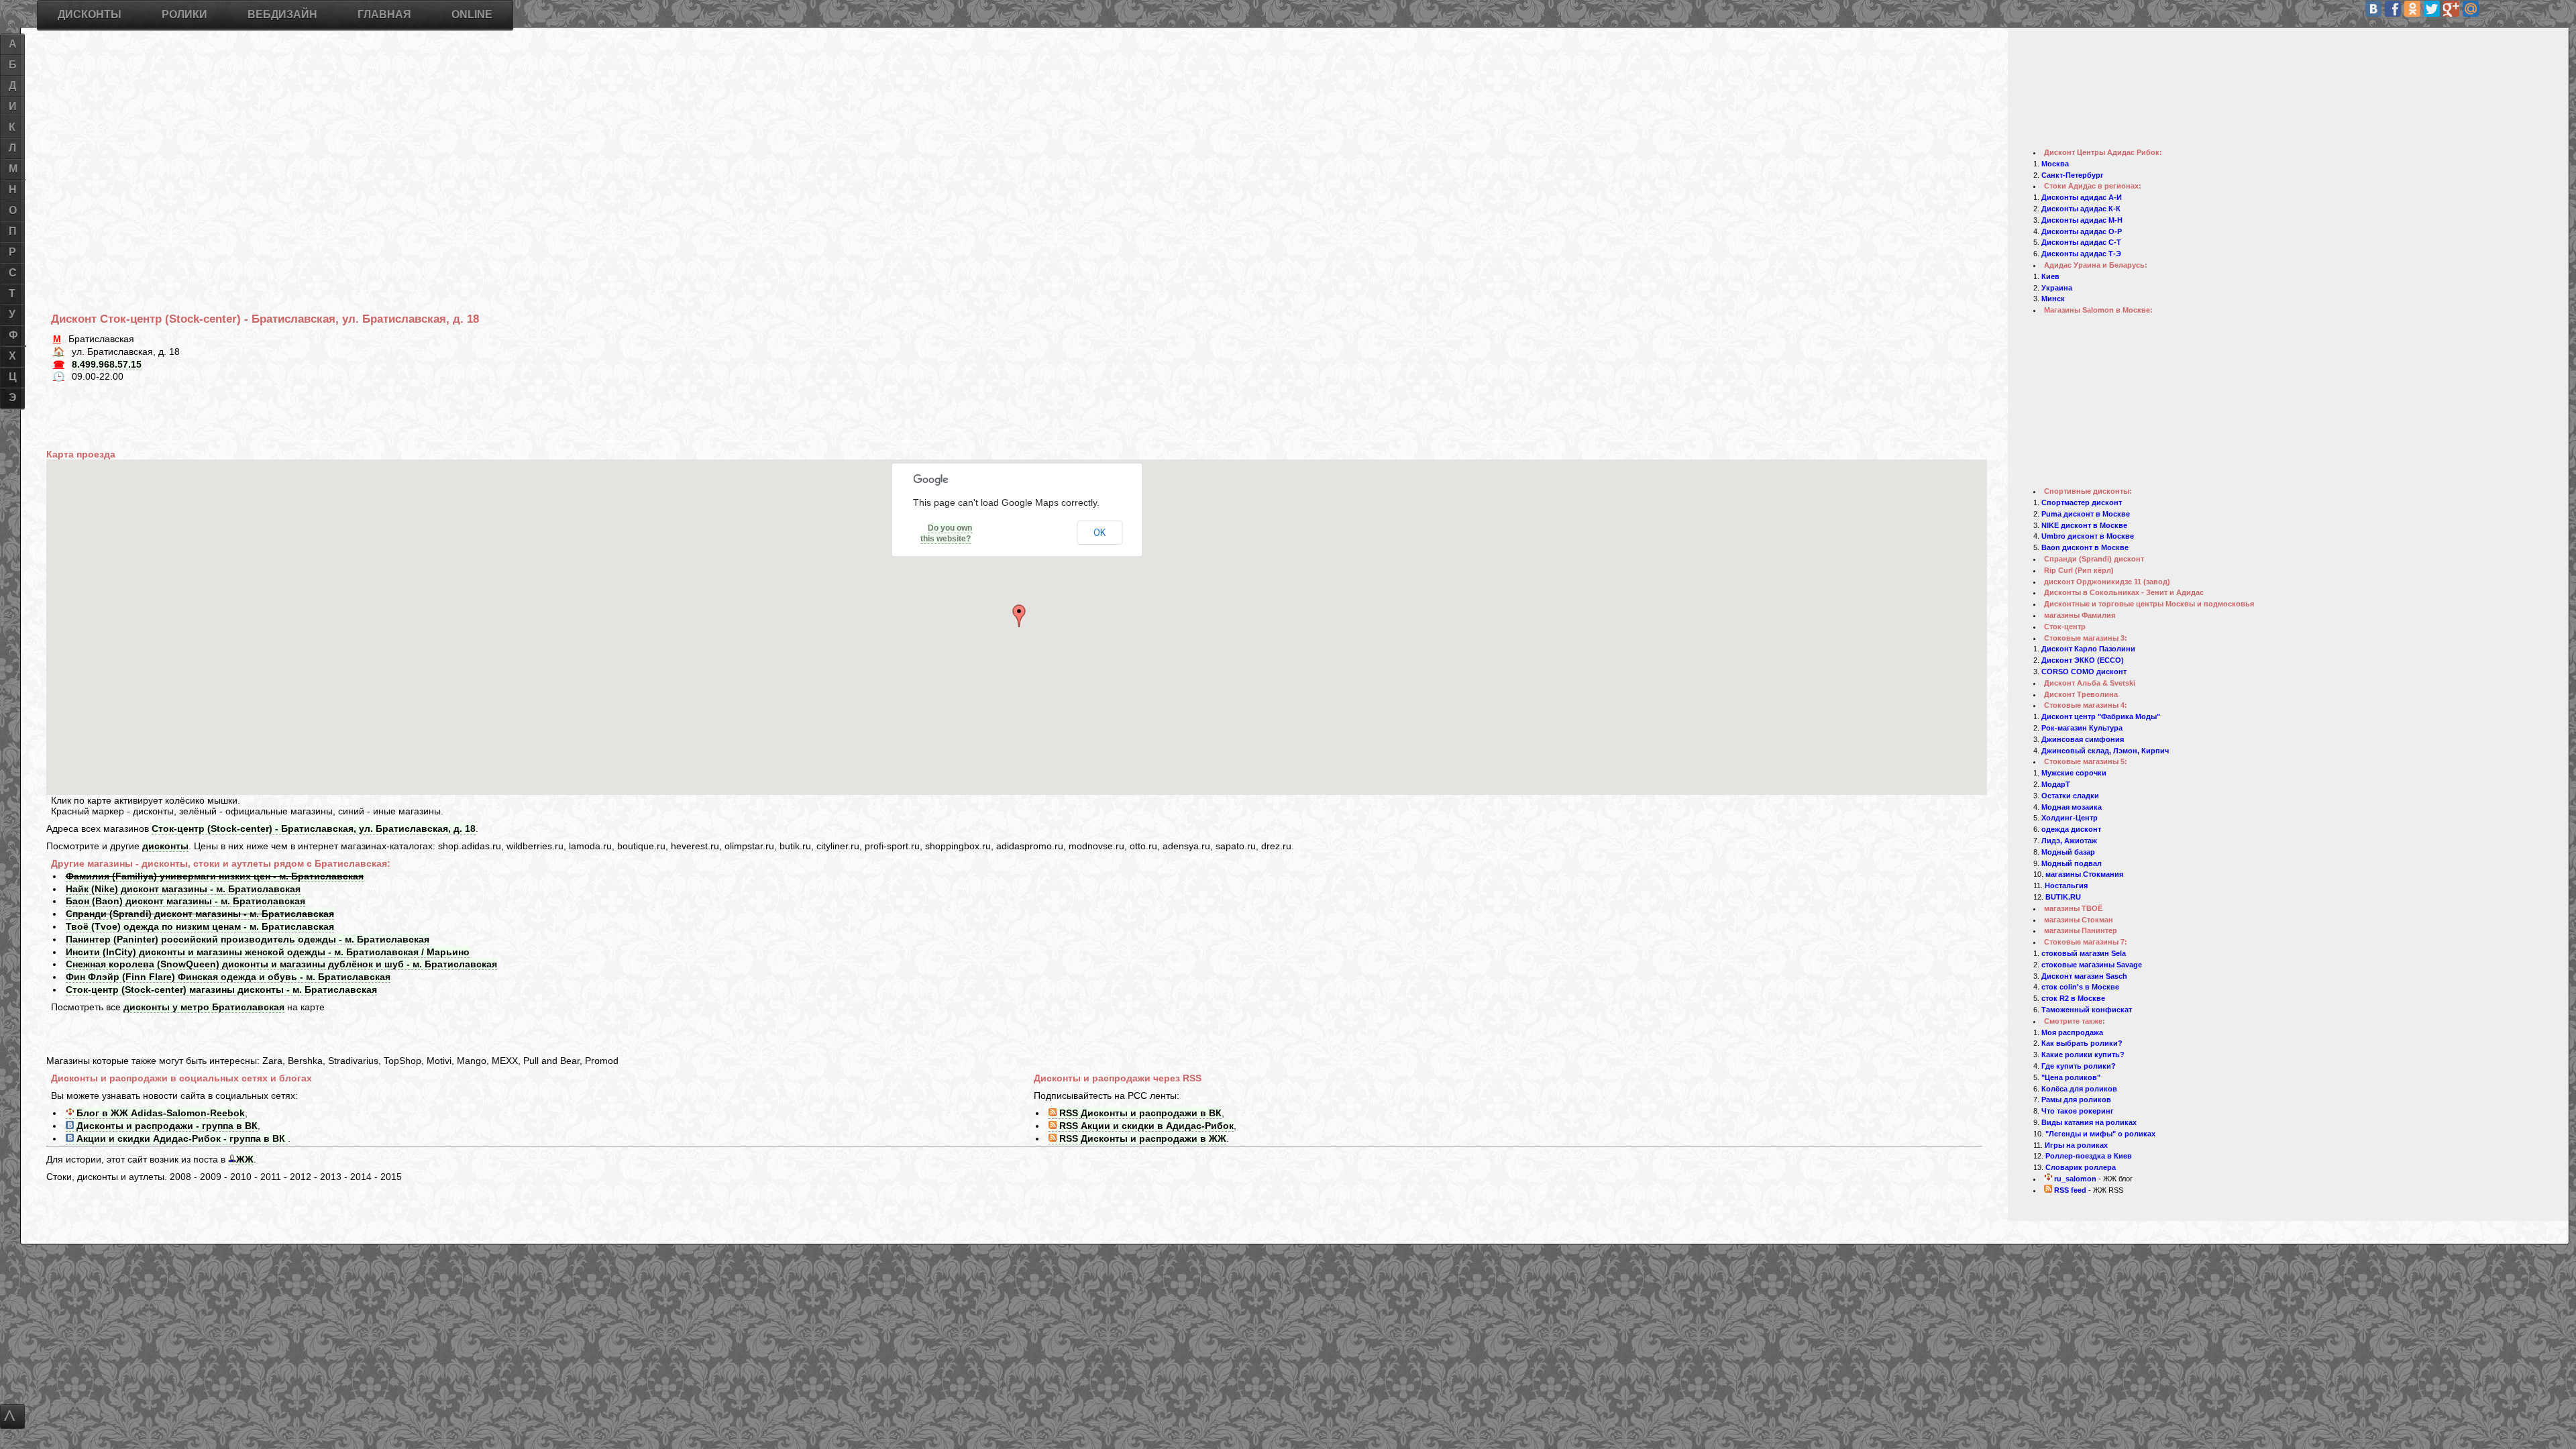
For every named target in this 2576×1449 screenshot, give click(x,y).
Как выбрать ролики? (2082, 1043)
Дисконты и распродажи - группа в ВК (166, 1126)
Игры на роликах (2076, 1145)
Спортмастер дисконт (2082, 502)
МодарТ (2056, 784)
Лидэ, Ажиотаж (2069, 841)
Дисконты (90, 14)
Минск (2053, 299)
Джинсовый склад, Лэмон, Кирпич (2105, 751)
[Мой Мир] (2471, 9)
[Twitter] (2432, 9)
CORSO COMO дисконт (2084, 672)
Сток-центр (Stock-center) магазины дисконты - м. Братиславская (221, 989)
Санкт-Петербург (2073, 175)
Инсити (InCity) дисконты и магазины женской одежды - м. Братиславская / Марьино (268, 952)
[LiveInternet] (2510, 9)
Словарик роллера (2081, 1167)
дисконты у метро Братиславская (204, 1007)
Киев (2050, 276)
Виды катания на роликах (2089, 1122)
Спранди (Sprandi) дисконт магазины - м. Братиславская (200, 914)
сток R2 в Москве (2073, 998)
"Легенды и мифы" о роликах (2100, 1134)
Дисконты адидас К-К (2081, 209)
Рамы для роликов (2076, 1099)
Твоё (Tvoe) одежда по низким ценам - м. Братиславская (200, 926)
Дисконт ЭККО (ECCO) (2083, 660)
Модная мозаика (2072, 807)
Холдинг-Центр (2070, 818)
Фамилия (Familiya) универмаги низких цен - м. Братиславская (215, 876)
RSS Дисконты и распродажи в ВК (1139, 1113)
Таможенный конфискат (2087, 1010)
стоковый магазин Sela (2084, 953)
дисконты (165, 846)
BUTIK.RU (2063, 897)
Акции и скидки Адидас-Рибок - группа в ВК (181, 1138)
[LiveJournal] (2490, 9)
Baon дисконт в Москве (2085, 547)
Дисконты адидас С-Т (2081, 242)
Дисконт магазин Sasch (2084, 976)
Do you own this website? (946, 533)
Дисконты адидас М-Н (2082, 220)
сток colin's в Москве (2080, 987)
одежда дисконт (2071, 829)
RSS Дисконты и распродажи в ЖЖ (1141, 1138)
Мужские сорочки (2074, 773)
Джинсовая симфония (2083, 739)
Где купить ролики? (2079, 1066)
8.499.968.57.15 (107, 364)
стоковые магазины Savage (2092, 965)
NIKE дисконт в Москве (2084, 525)
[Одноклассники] (2412, 9)
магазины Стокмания (2084, 874)
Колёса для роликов (2079, 1089)
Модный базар (2068, 852)
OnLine (472, 14)
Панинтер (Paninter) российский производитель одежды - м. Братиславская (248, 939)
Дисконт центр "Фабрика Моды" (2101, 716)
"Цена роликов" (2071, 1077)
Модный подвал (2072, 863)
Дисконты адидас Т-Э (2081, 254)
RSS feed (2069, 1190)
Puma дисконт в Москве (2086, 514)
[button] (1021, 616)
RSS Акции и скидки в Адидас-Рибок (1145, 1126)
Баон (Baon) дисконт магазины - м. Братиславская (185, 901)
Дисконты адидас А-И (2082, 197)
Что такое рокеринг (2078, 1111)
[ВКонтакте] (2373, 9)
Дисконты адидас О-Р (2082, 231)
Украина (2057, 288)
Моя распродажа (2072, 1032)
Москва (2055, 164)
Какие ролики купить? (2083, 1055)
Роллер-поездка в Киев (2089, 1156)
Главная (384, 14)
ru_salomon (2074, 1179)
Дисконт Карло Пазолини (2088, 649)
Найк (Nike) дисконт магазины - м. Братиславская (183, 889)
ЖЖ (245, 1159)
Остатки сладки (2070, 796)
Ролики (184, 14)
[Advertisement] (453, 147)
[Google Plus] (2451, 9)
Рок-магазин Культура (2082, 728)
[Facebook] (2393, 9)
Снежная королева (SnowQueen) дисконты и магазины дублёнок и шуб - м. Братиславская (281, 964)
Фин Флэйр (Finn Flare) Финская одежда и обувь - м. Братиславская (228, 977)
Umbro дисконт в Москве (2088, 536)
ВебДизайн (282, 14)
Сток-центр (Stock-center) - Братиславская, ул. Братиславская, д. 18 (314, 828)
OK (1099, 533)
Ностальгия (2066, 885)
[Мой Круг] (2529, 9)
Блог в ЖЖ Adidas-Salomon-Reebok (159, 1113)
